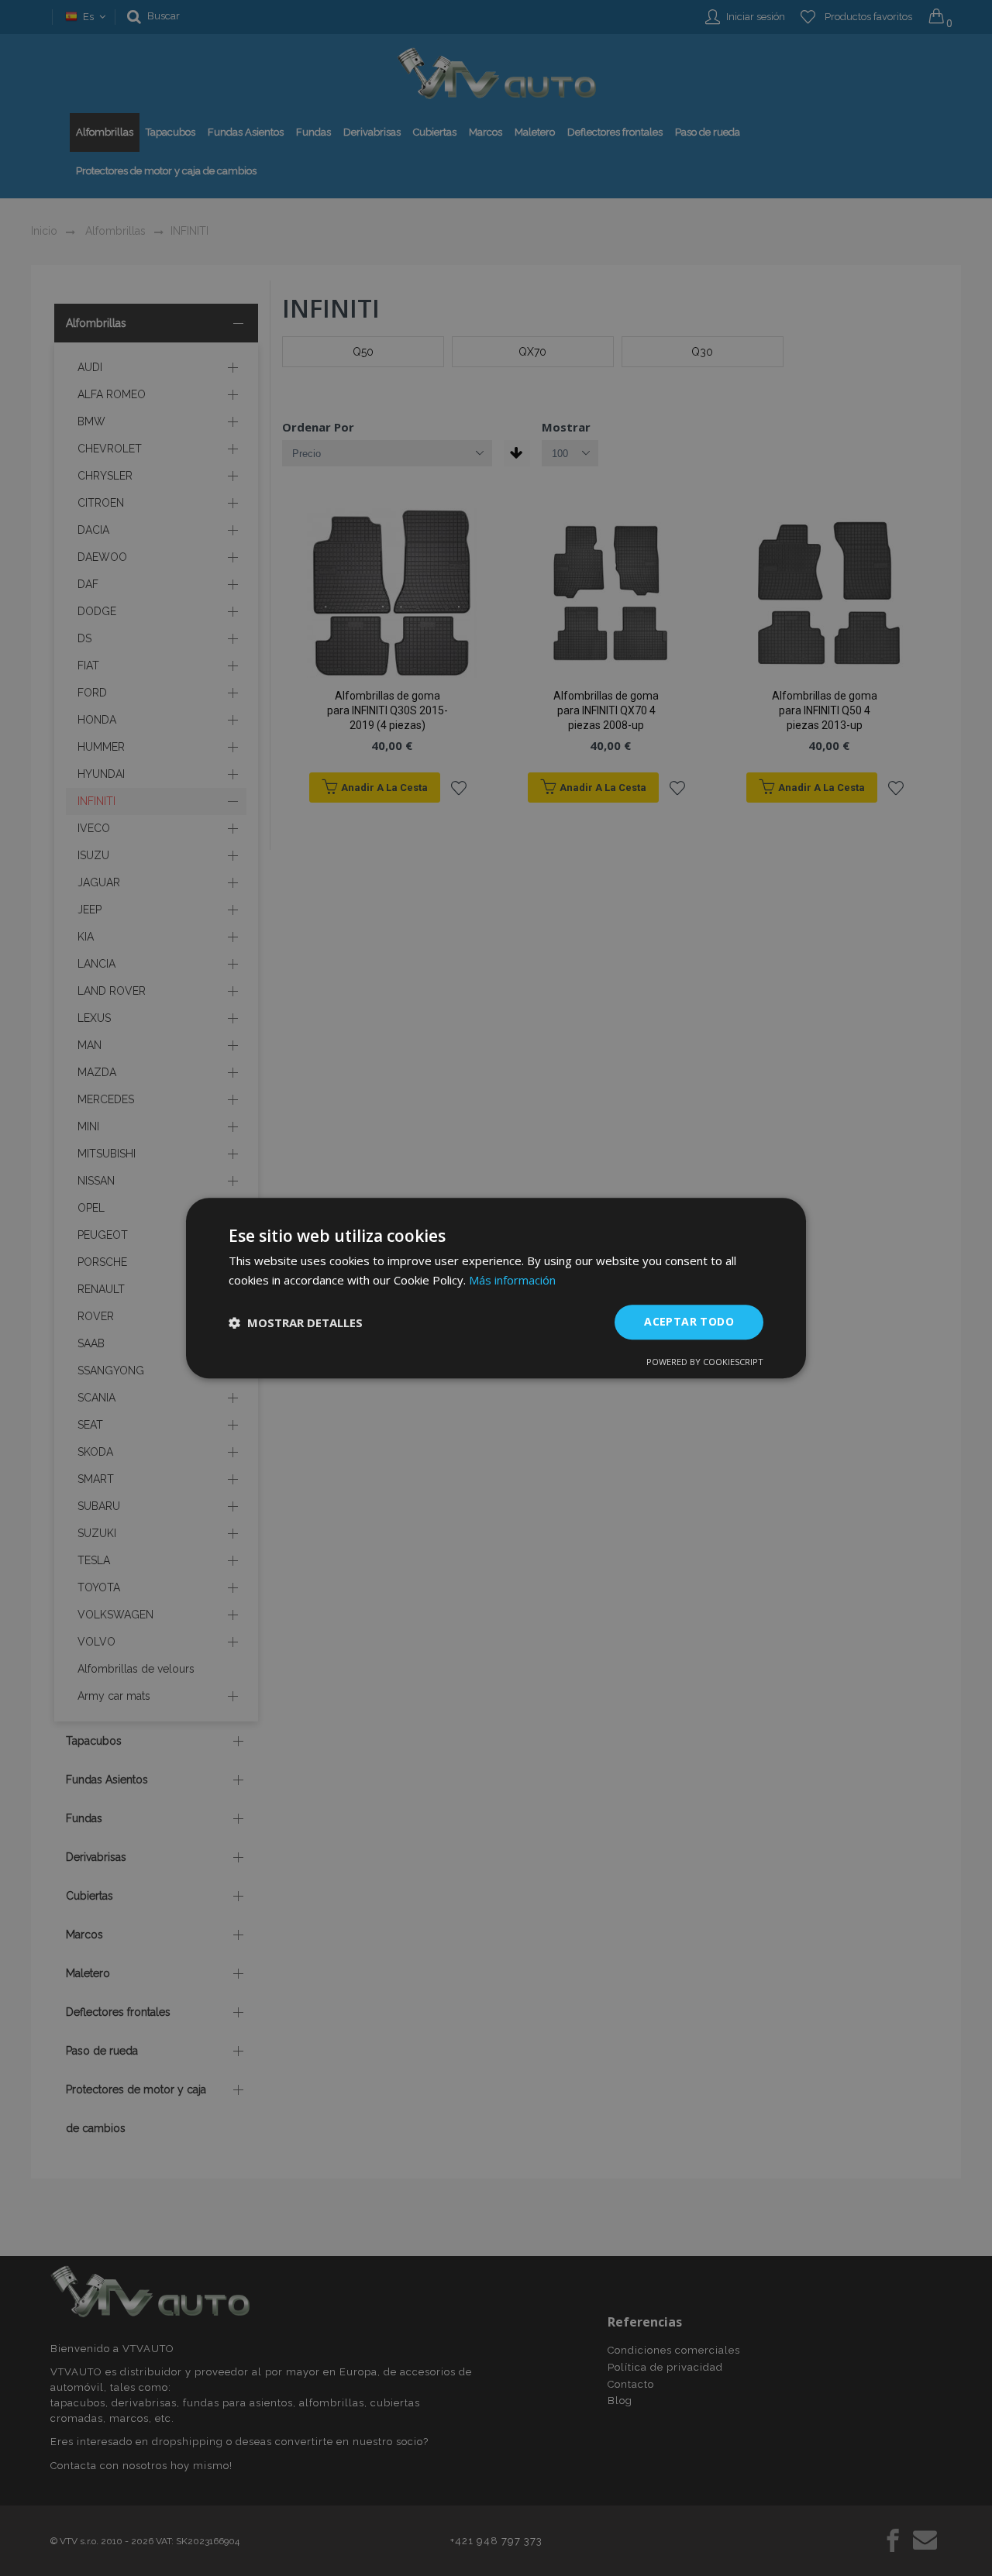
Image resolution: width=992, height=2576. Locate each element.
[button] (296, 1322)
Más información (512, 1280)
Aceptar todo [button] (689, 1322)
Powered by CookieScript (705, 1362)
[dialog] (496, 1288)
